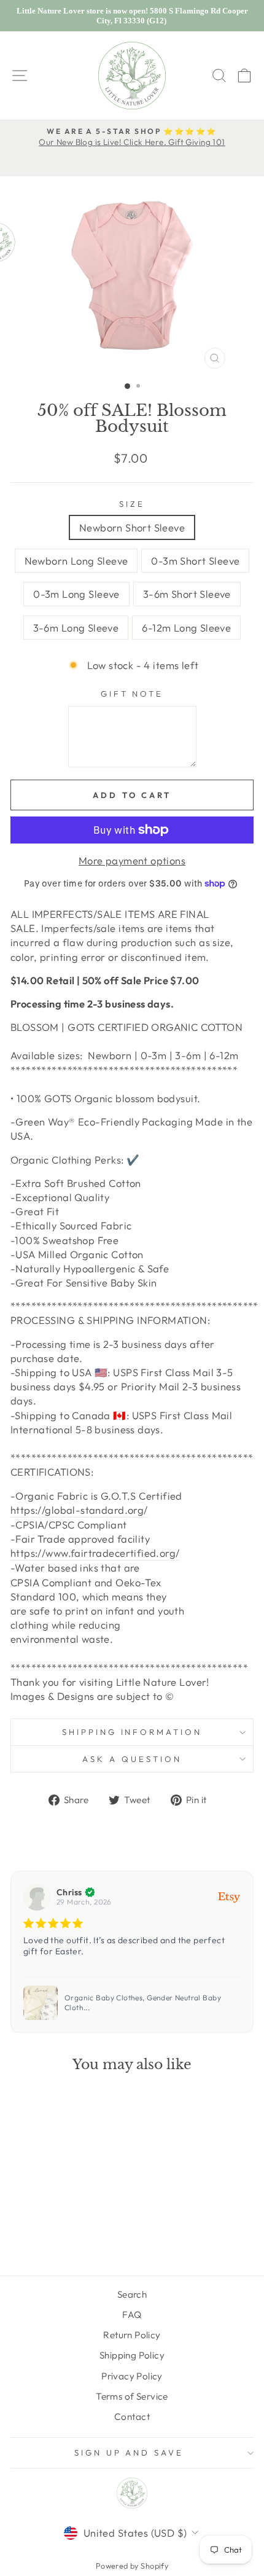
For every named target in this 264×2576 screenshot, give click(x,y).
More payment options (132, 860)
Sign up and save (129, 2453)
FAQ (132, 2315)
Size (132, 504)
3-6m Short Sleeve (187, 594)
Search (132, 2294)
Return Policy (132, 2335)
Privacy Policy (132, 2376)
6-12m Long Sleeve (186, 628)
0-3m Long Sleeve (76, 594)
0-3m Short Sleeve (195, 561)
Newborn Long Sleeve (76, 561)
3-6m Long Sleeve (76, 628)
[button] (239, 1952)
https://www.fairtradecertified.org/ (95, 1553)
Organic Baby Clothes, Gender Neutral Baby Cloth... (143, 2002)
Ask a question (132, 1759)
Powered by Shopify (132, 2566)
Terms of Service (132, 2396)
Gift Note (132, 694)
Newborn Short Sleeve (132, 527)
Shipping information (132, 1732)
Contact (132, 2417)
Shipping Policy (132, 2355)
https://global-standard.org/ (79, 1510)
